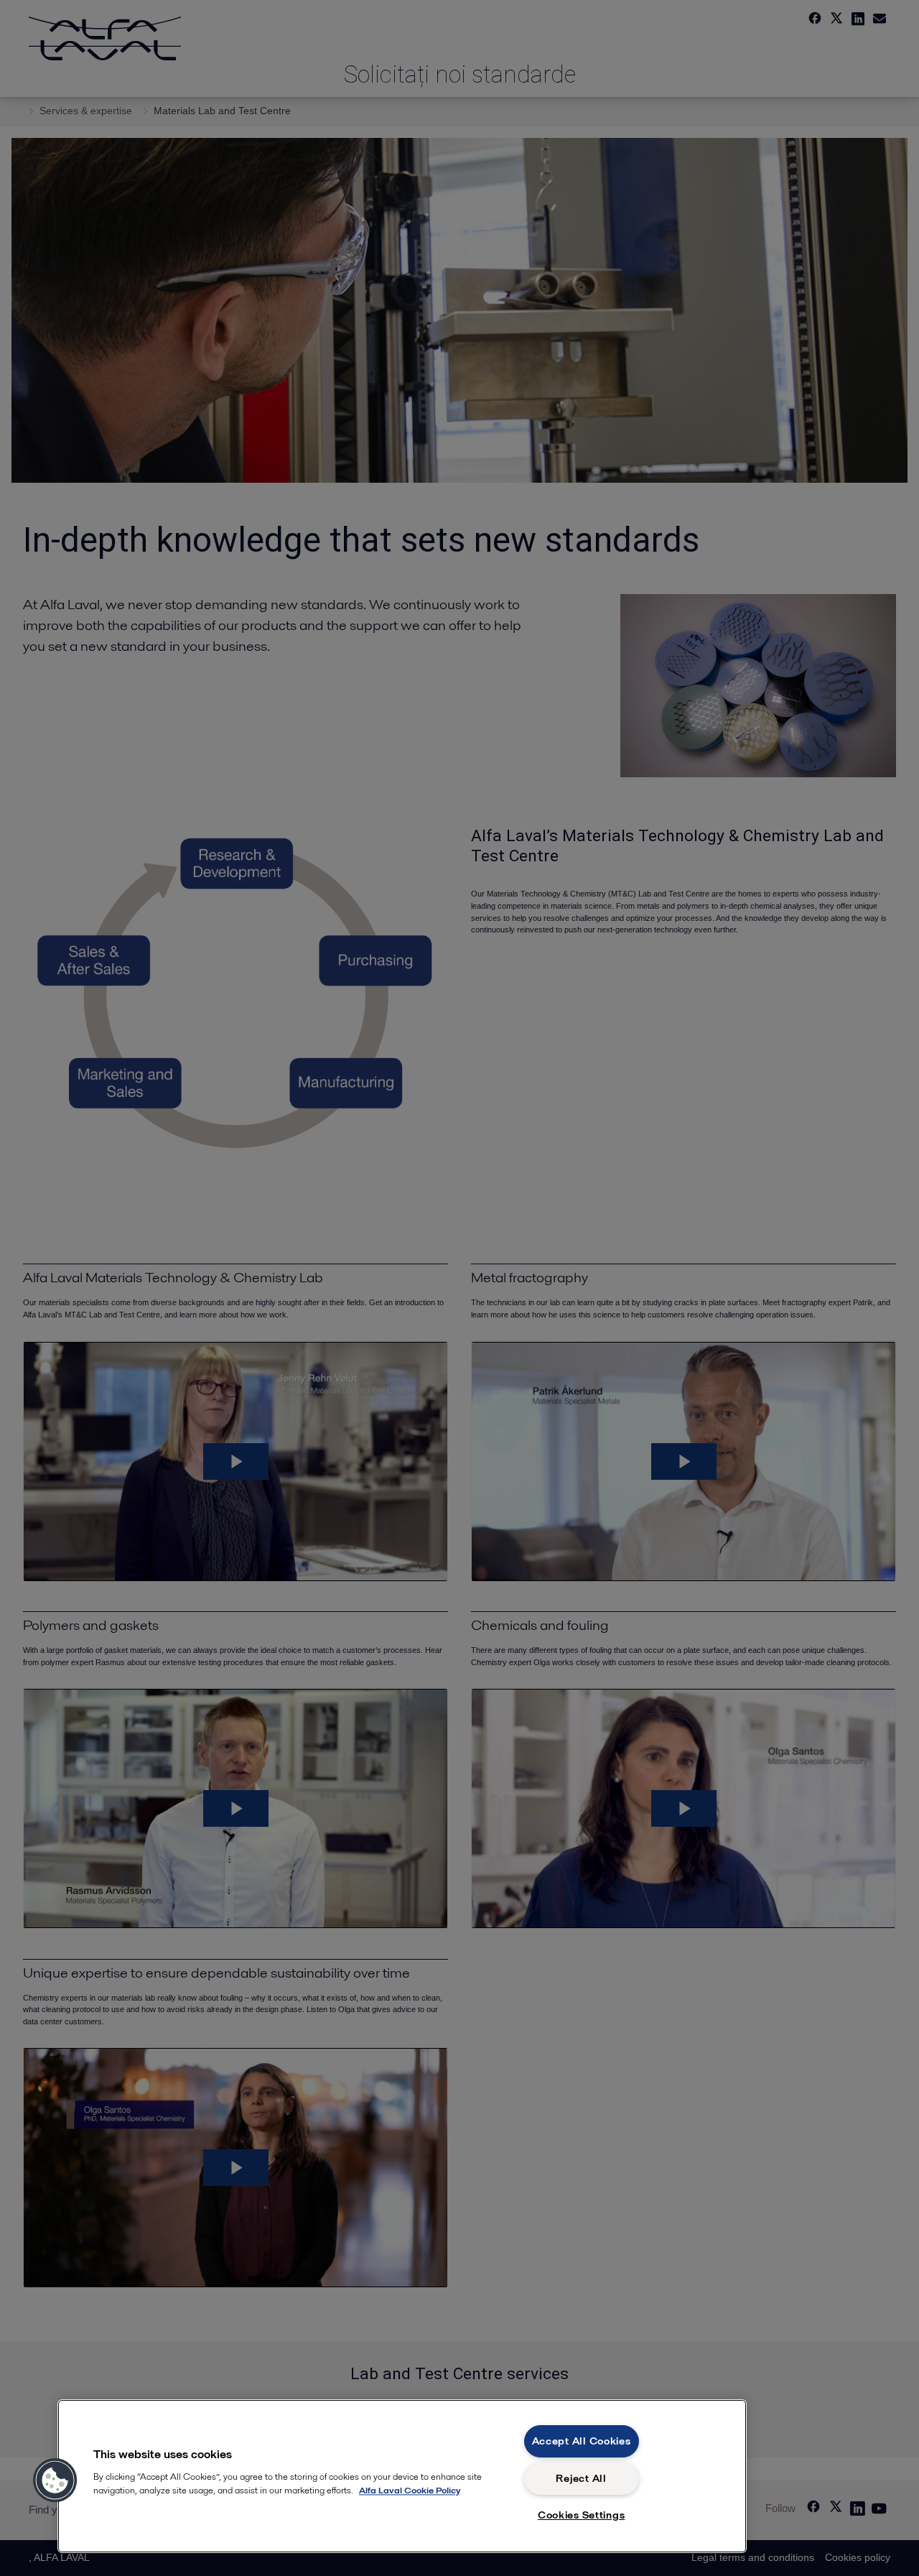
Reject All (581, 2478)
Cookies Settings (582, 2515)
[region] (402, 2476)
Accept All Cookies (582, 2441)
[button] (55, 2480)
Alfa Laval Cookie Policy (410, 2490)
